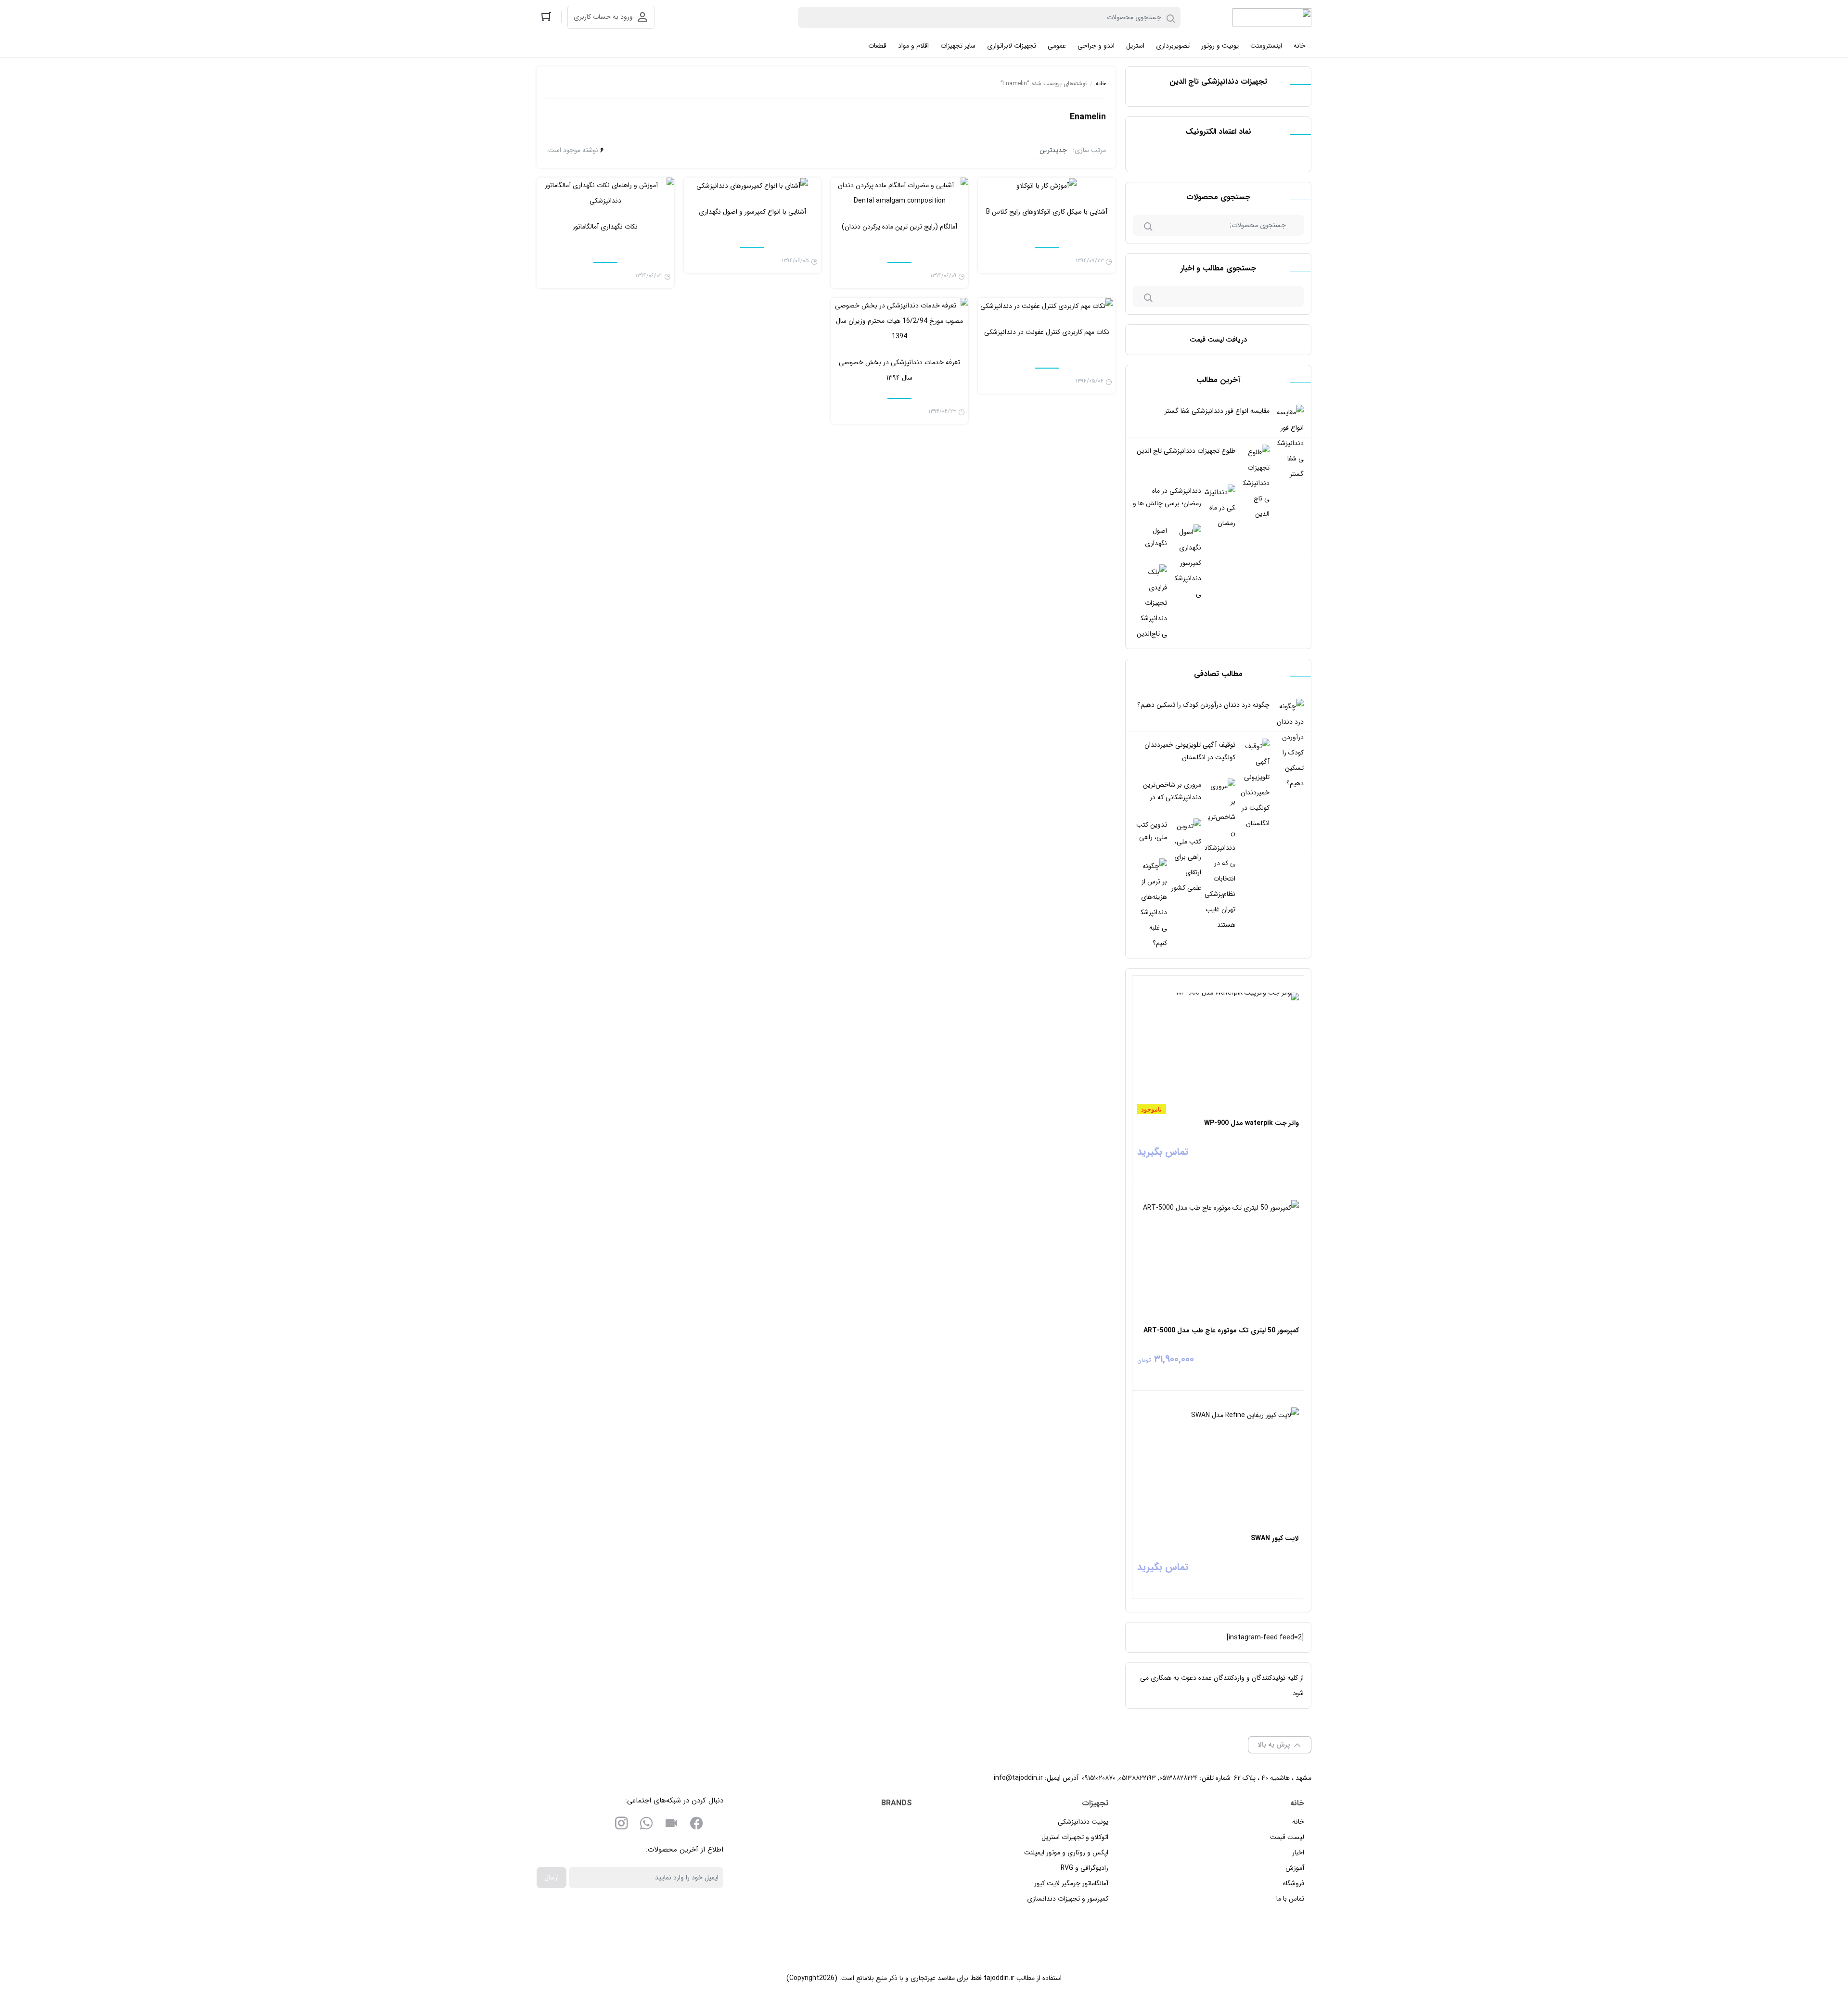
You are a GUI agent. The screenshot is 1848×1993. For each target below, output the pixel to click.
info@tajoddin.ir (1018, 1778)
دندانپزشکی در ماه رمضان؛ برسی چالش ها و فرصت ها (1167, 503)
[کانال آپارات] (671, 1825)
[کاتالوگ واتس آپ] (646, 1825)
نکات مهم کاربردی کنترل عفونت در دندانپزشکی (1047, 332)
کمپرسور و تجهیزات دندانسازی (1068, 1899)
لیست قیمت (1287, 1837)
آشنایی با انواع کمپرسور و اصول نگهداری (752, 212)
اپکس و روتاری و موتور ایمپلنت (1066, 1852)
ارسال (552, 1878)
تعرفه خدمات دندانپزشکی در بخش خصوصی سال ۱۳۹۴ (899, 370)
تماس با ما (1290, 1899)
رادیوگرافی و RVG (1084, 1868)
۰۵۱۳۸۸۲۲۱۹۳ (1137, 1778)
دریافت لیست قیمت (1218, 340)
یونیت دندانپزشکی (1083, 1822)
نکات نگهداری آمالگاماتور (605, 227)
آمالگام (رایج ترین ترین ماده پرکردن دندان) (899, 227)
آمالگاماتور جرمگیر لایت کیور (1071, 1883)
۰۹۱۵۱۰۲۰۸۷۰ (1099, 1778)
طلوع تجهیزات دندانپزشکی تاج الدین (1186, 451)
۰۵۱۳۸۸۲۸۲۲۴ (1179, 1778)
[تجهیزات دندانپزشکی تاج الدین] (1272, 17)
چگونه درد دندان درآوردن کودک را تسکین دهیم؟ (1203, 705)
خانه (1101, 83)
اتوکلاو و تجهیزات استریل (1075, 1837)
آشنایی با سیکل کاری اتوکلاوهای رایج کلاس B (1047, 212)
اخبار (1298, 1852)
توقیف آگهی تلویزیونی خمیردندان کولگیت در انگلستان (1190, 751)
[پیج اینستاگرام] (621, 1825)
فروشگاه (1294, 1883)
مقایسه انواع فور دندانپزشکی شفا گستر (1217, 411)
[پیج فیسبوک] (696, 1825)
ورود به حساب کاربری (603, 17)
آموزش (1295, 1868)
